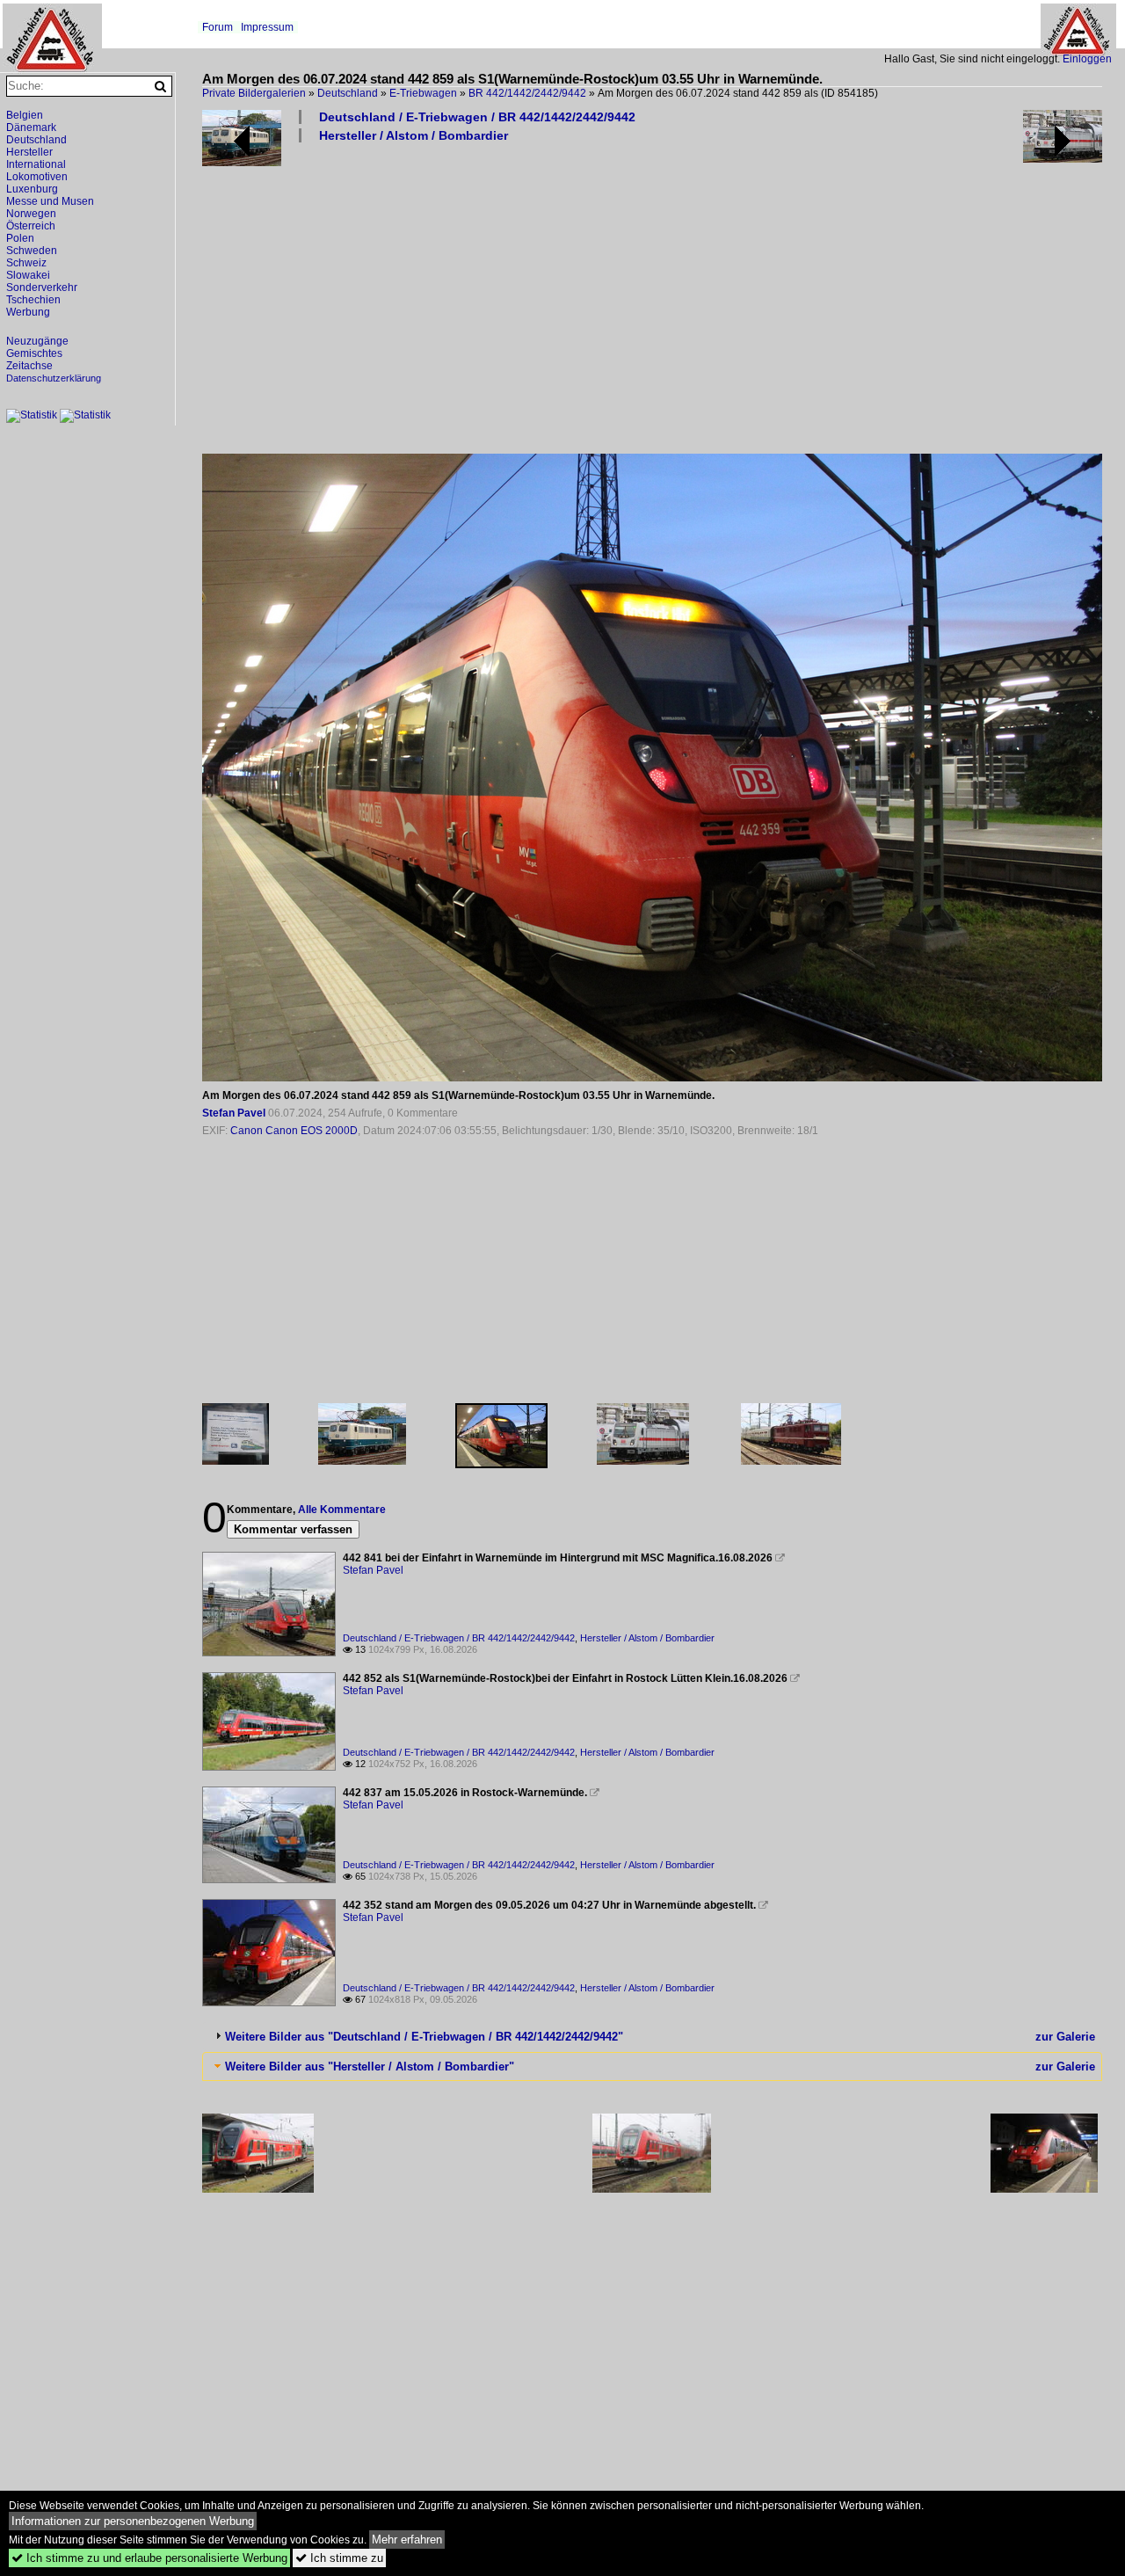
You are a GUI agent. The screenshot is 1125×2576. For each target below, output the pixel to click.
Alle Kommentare (342, 1510)
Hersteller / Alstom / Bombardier (414, 135)
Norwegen (31, 214)
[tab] (652, 2036)
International (36, 164)
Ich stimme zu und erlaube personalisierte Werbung (149, 2558)
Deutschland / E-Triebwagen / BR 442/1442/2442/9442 (477, 117)
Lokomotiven (37, 177)
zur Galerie (1065, 2037)
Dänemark (31, 127)
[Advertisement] (655, 297)
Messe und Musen (50, 201)
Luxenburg (32, 189)
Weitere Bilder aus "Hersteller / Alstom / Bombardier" (370, 2067)
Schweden (32, 251)
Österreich (31, 226)
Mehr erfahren (407, 2540)
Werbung (28, 312)
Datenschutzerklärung (54, 378)
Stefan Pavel (234, 1113)
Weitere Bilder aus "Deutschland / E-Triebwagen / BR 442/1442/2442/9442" (424, 2037)
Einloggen (1087, 59)
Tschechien (33, 300)
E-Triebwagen (423, 93)
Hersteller (29, 152)
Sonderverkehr (42, 287)
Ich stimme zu (339, 2558)
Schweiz (26, 263)
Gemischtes (34, 353)
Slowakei (28, 275)
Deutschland (348, 93)
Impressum (267, 27)
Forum (218, 27)
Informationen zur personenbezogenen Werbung (133, 2521)
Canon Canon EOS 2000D (294, 1131)
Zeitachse (29, 366)
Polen (20, 238)
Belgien (25, 115)
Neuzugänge (37, 341)
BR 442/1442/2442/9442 (527, 93)
